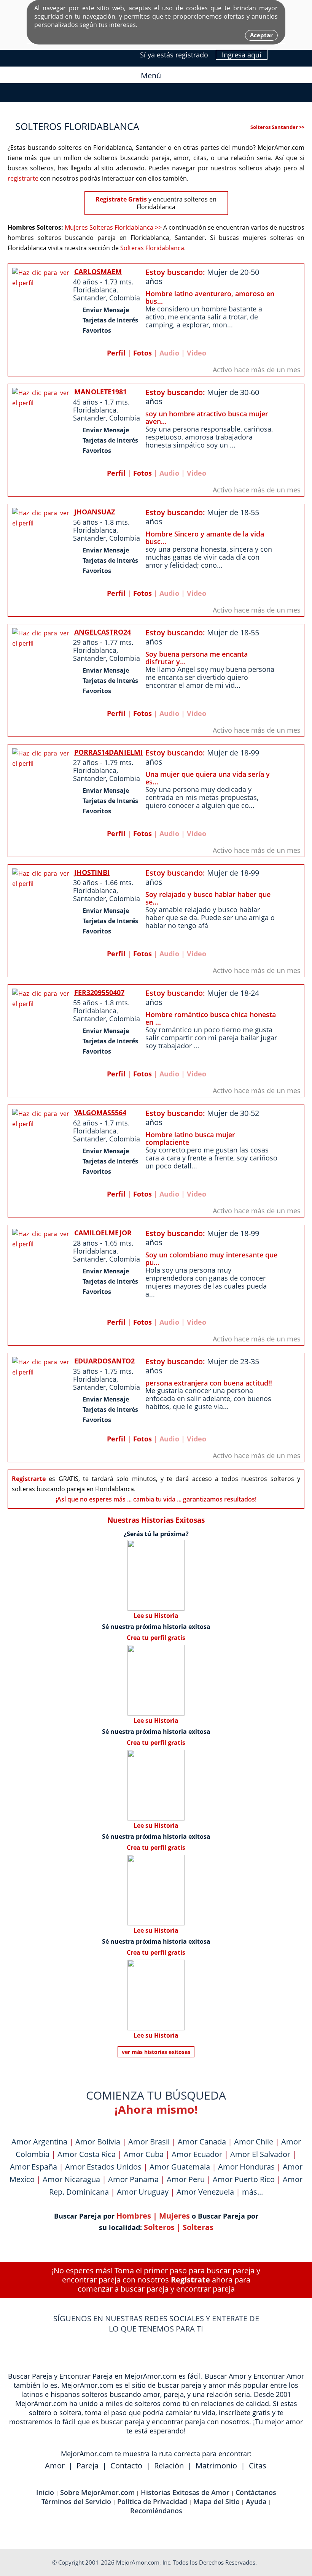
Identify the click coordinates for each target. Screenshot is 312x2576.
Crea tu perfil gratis (156, 1638)
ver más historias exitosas (156, 2052)
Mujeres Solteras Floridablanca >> (113, 227)
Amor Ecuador (197, 2154)
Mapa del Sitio (216, 2501)
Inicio (45, 2492)
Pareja (88, 2466)
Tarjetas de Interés (110, 320)
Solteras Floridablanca (152, 248)
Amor (55, 2466)
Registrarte (29, 1479)
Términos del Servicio (76, 2501)
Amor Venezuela (205, 2192)
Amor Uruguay (143, 2192)
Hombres (134, 2216)
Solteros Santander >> (277, 127)
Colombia (125, 298)
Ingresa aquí (242, 55)
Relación (169, 2466)
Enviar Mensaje (106, 310)
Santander (89, 298)
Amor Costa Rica (87, 2154)
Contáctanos (256, 2492)
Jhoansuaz (95, 512)
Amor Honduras (246, 2167)
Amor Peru (186, 2179)
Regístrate (190, 2280)
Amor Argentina (39, 2142)
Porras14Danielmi (108, 752)
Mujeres (174, 2216)
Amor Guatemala (180, 2167)
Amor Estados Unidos (103, 2167)
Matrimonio (216, 2466)
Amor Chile (254, 2142)
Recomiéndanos (156, 2511)
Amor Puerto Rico (244, 2179)
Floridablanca (95, 290)
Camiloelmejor (103, 1233)
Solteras (198, 2227)
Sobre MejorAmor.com (97, 2492)
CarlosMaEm (98, 271)
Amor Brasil (149, 2142)
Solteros (159, 2227)
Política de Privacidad (152, 2501)
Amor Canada (202, 2142)
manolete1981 (100, 392)
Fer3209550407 (99, 992)
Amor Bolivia (98, 2142)
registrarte (23, 178)
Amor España (33, 2167)
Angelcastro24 (103, 632)
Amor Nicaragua (71, 2179)
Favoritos (97, 330)
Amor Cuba (144, 2154)
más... (252, 2192)
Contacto (126, 2466)
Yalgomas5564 (100, 1113)
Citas (258, 2466)
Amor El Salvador (260, 2154)
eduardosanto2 (104, 1361)
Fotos (142, 353)
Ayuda (256, 2501)
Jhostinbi (92, 872)
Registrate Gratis (121, 199)
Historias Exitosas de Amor (185, 2492)
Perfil (116, 353)
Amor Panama (133, 2179)
